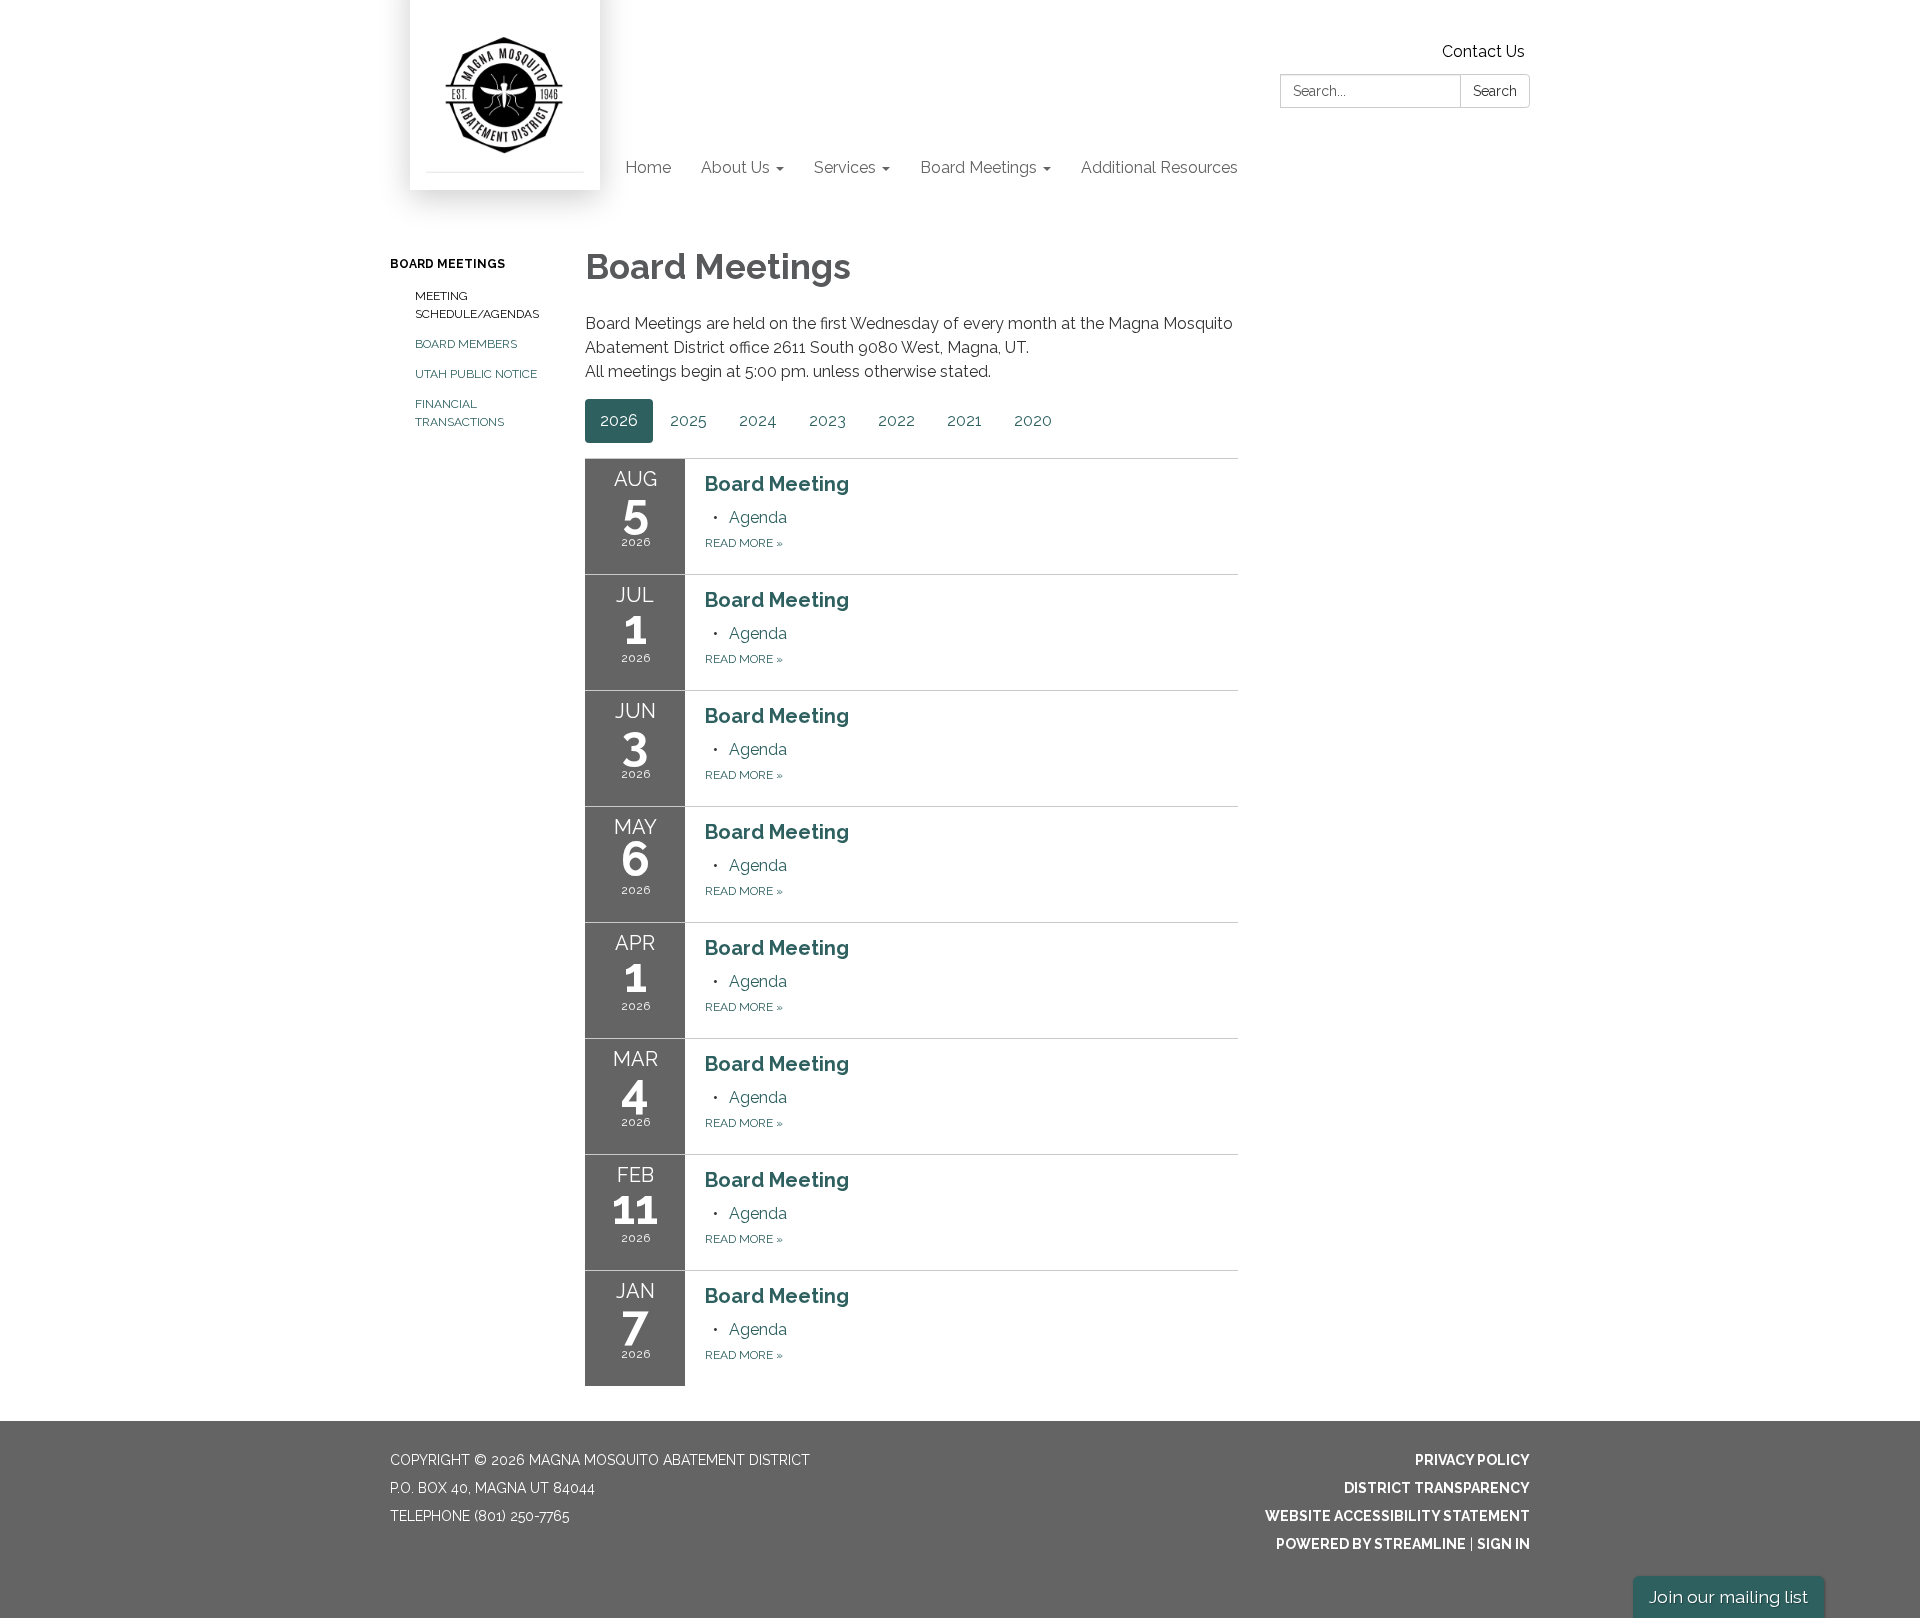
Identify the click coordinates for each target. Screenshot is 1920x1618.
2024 (758, 420)
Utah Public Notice (476, 374)
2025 (688, 420)
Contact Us (1483, 51)
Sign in (1503, 1544)
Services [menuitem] (845, 167)
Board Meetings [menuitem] (978, 167)
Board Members (466, 344)
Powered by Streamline (1371, 1544)
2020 (1033, 420)
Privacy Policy (1472, 1460)
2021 (964, 420)
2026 (619, 420)
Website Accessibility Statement (1397, 1516)
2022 (896, 420)
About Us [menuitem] (735, 167)
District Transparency (1437, 1488)
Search (1495, 91)
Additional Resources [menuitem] (1159, 167)
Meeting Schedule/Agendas (477, 305)
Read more (744, 543)
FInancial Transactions (459, 413)
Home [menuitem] (648, 167)
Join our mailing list (1728, 1596)
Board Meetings (447, 264)
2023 (827, 420)
